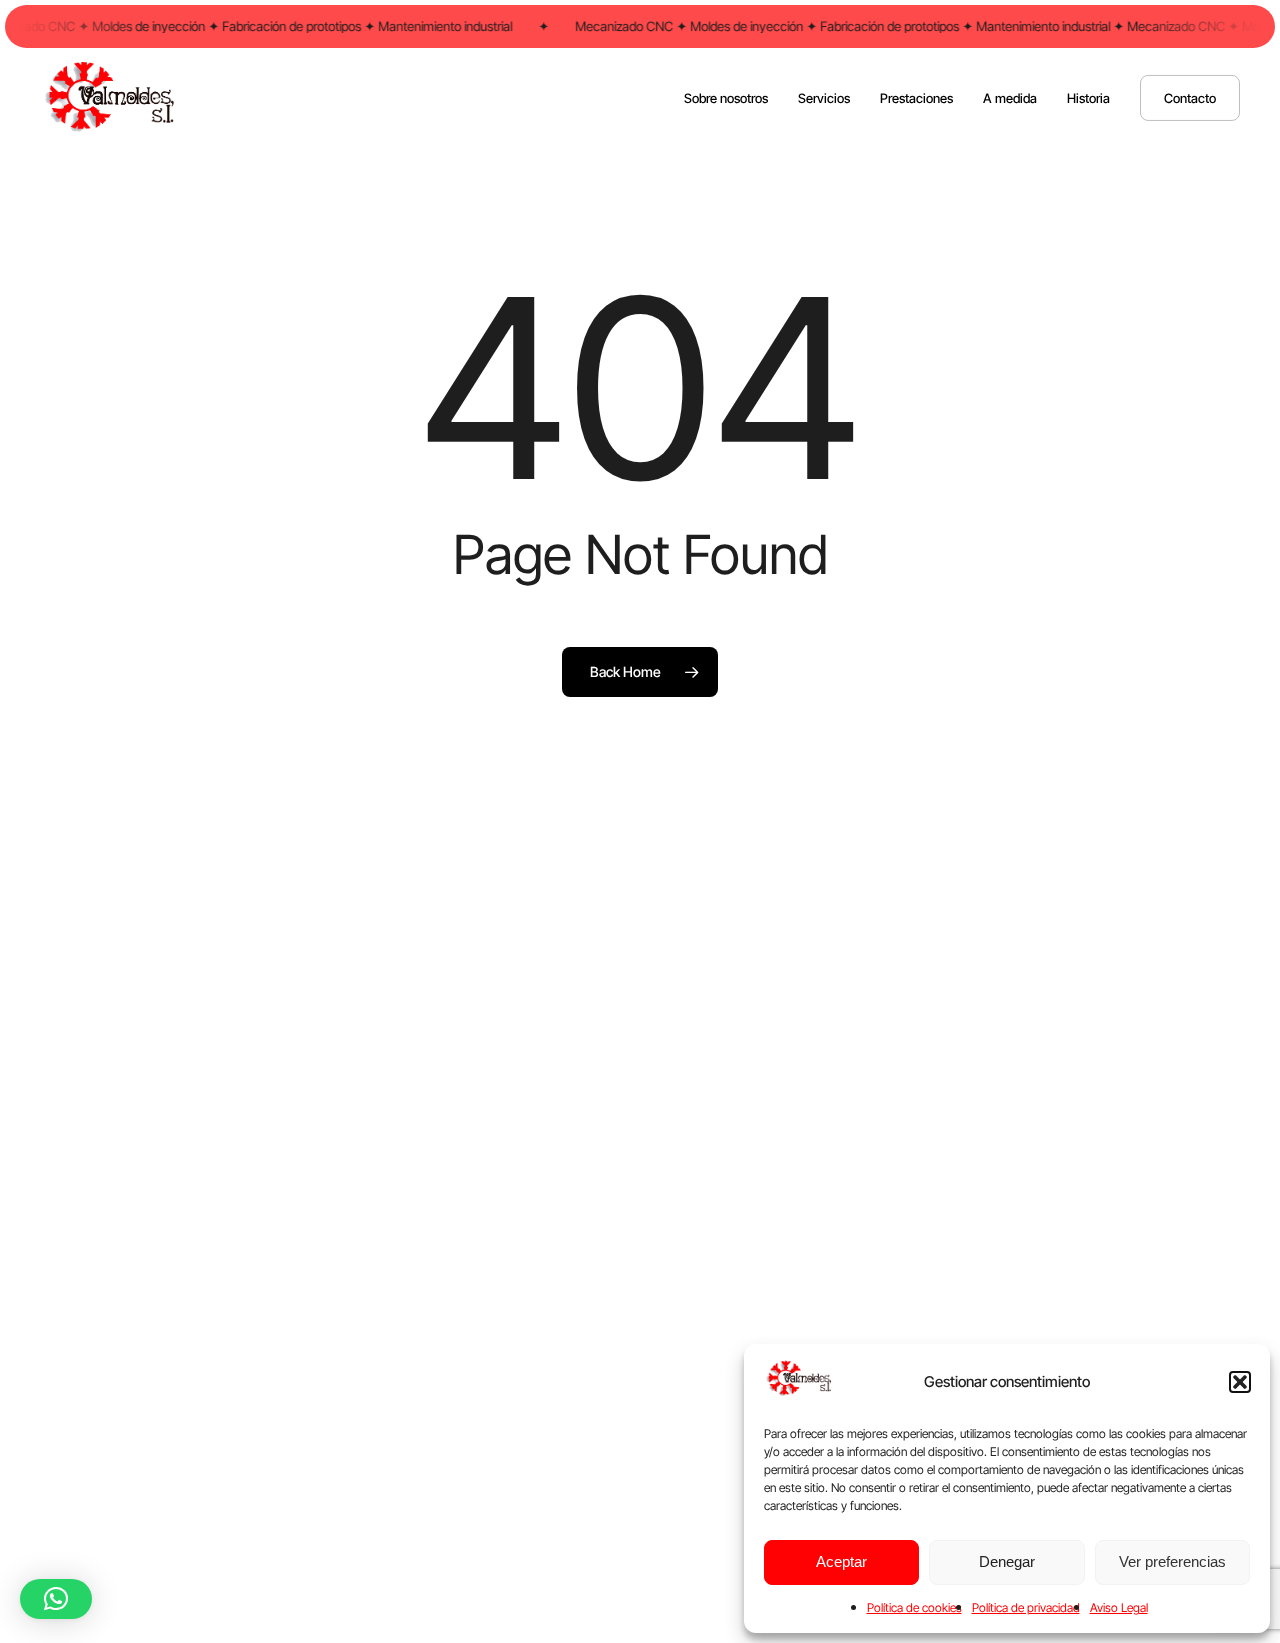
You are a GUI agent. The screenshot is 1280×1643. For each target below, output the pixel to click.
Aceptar (841, 1561)
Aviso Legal (1119, 1607)
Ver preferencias (1172, 1561)
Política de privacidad (1026, 1607)
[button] (1240, 1382)
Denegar (1007, 1561)
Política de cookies (914, 1607)
